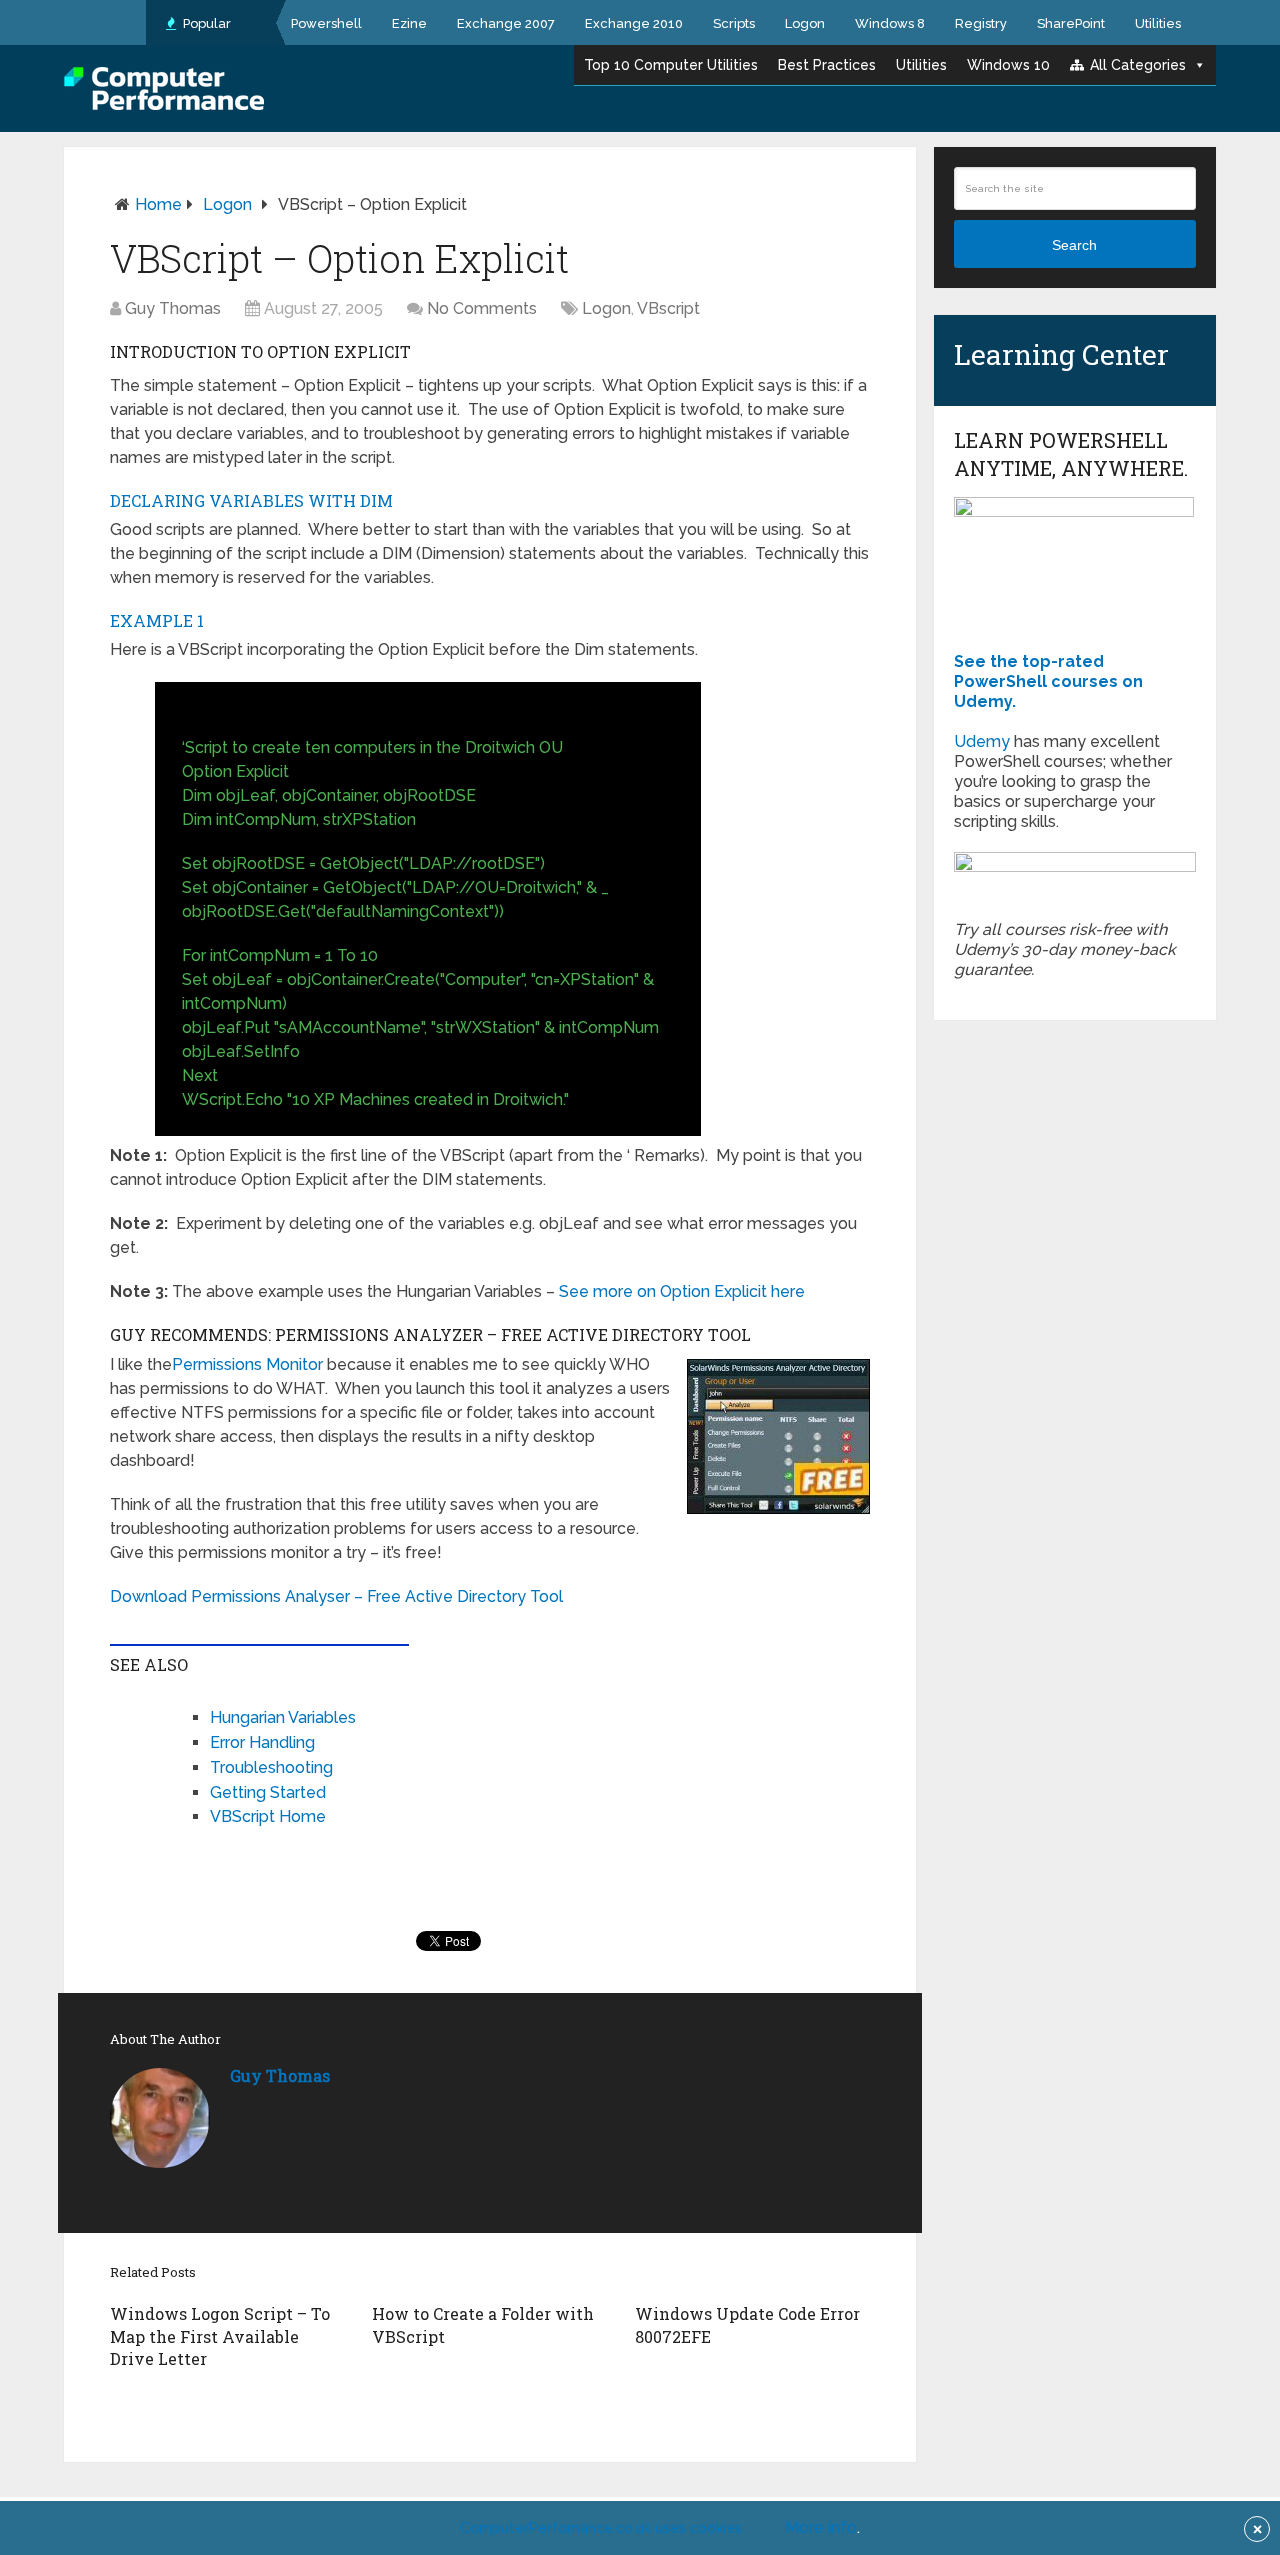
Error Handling (262, 1742)
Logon (805, 23)
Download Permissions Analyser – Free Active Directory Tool (336, 1596)
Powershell (326, 23)
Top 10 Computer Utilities (671, 65)
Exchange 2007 (506, 23)
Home (158, 204)
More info (821, 2527)
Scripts (734, 23)
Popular (205, 23)
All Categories (1138, 65)
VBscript (668, 308)
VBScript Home (268, 1816)
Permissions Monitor (247, 1364)
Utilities (1158, 23)
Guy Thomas (173, 308)
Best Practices (827, 65)
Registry (981, 23)
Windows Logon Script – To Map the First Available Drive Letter (220, 2336)
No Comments (482, 308)
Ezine (409, 23)
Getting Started (268, 1792)
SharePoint (1071, 23)
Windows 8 (890, 23)
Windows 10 (1008, 65)
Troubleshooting (271, 1767)
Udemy (982, 741)
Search (1074, 245)
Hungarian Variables (283, 1717)
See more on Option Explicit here (682, 1291)
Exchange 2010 (634, 23)
